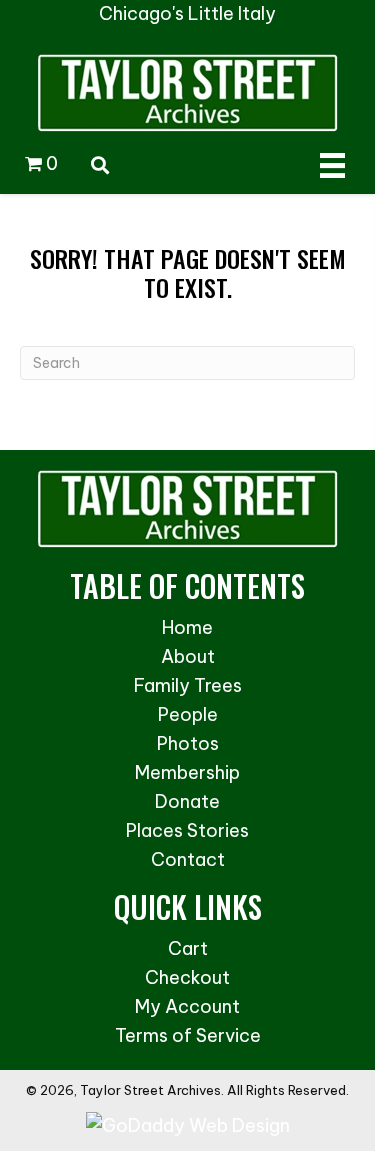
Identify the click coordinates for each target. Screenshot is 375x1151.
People (188, 714)
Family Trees (188, 685)
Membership (187, 772)
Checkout (187, 977)
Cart (188, 948)
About (188, 656)
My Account (187, 1006)
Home (187, 627)
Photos (188, 743)
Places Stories (187, 830)
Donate (187, 801)
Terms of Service (188, 1035)
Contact (188, 859)
